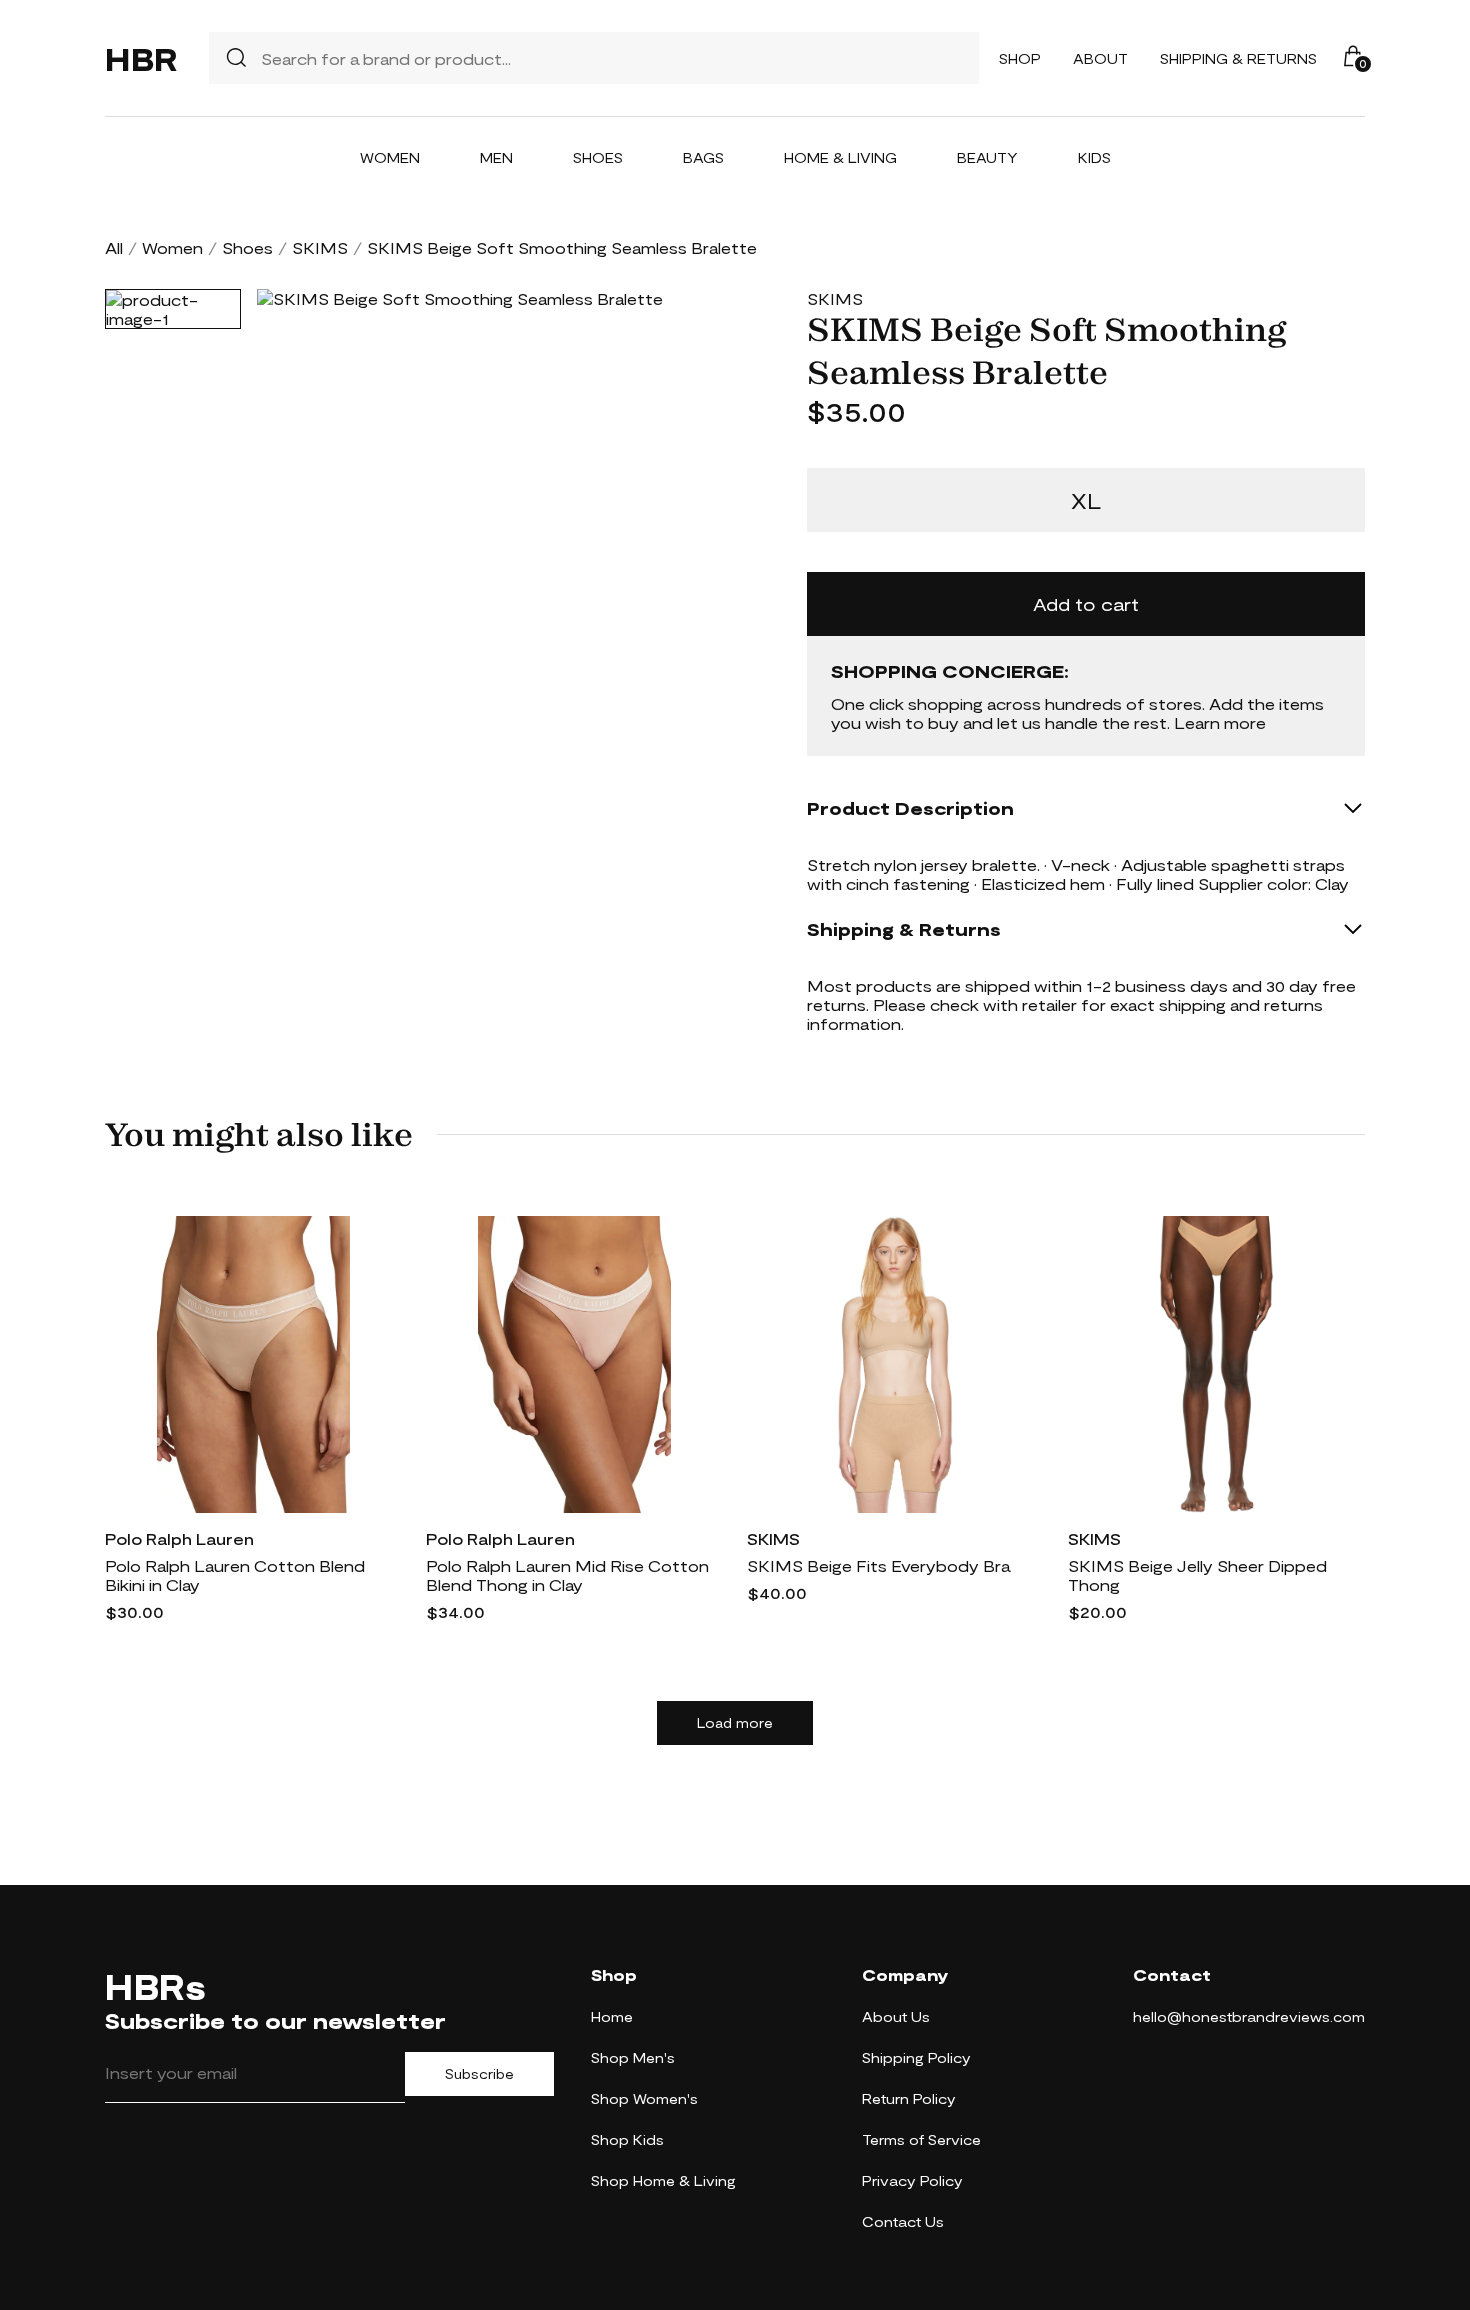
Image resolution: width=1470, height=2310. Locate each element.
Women (390, 157)
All (114, 247)
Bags (703, 157)
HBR (141, 58)
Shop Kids (627, 2139)
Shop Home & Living (663, 2180)
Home (612, 2016)
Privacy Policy (912, 2180)
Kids (1094, 157)
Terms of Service (921, 2139)
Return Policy (909, 2098)
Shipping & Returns (1238, 58)
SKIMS (320, 247)
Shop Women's (644, 2098)
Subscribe (479, 2074)
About (1100, 58)
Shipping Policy (916, 2057)
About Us (896, 2016)
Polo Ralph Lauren (179, 1538)
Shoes (598, 157)
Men (496, 157)
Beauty (987, 157)
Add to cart (1086, 604)
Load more (735, 1723)
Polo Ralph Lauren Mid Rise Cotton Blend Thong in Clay (567, 1575)
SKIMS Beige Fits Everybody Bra (878, 1565)
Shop (1020, 58)
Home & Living (840, 157)
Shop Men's (633, 2057)
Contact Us (903, 2221)
